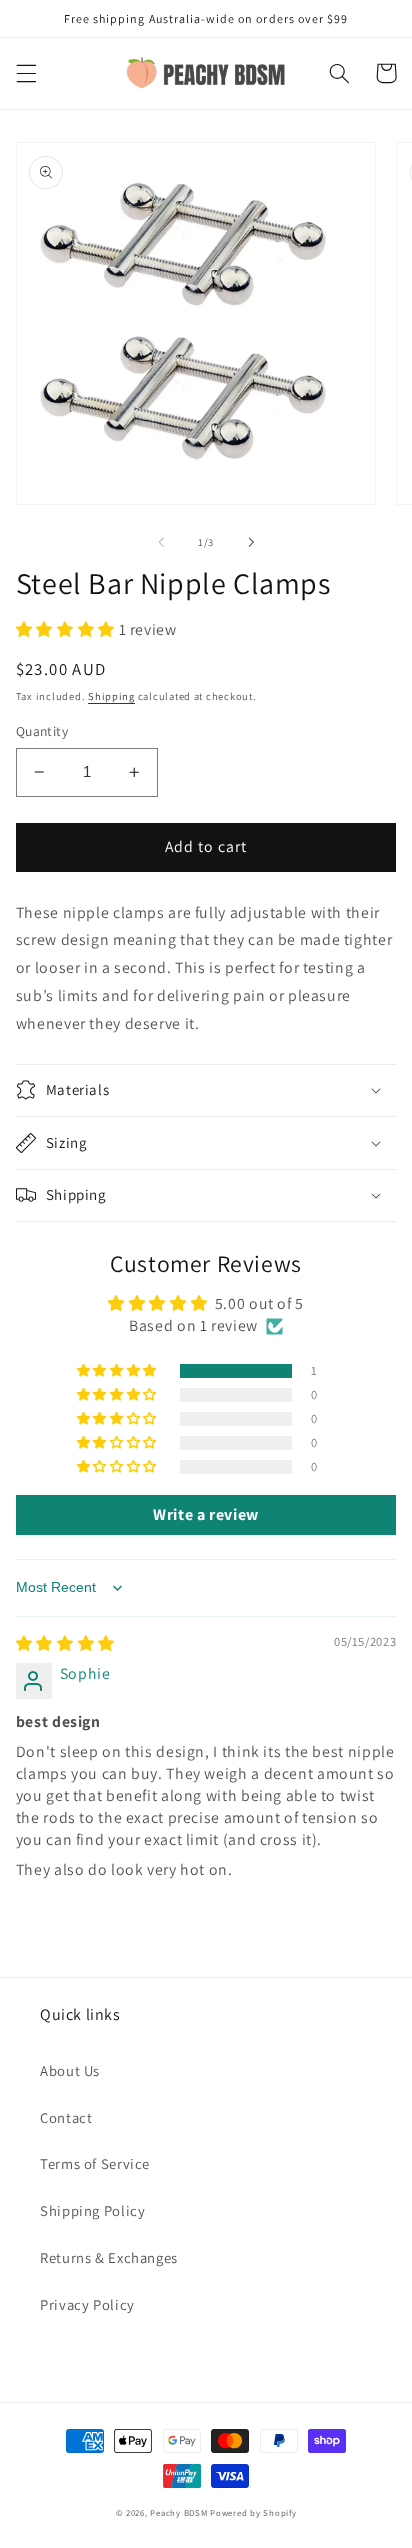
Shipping (111, 696)
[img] (65, 1643)
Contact (66, 2117)
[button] (26, 73)
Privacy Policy (87, 2304)
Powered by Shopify (253, 2513)
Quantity (42, 731)
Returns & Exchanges (109, 2257)
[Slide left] (161, 542)
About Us (70, 2070)
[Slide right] (251, 542)
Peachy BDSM (178, 2513)
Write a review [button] (206, 1514)
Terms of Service (95, 2163)
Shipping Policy (92, 2210)
